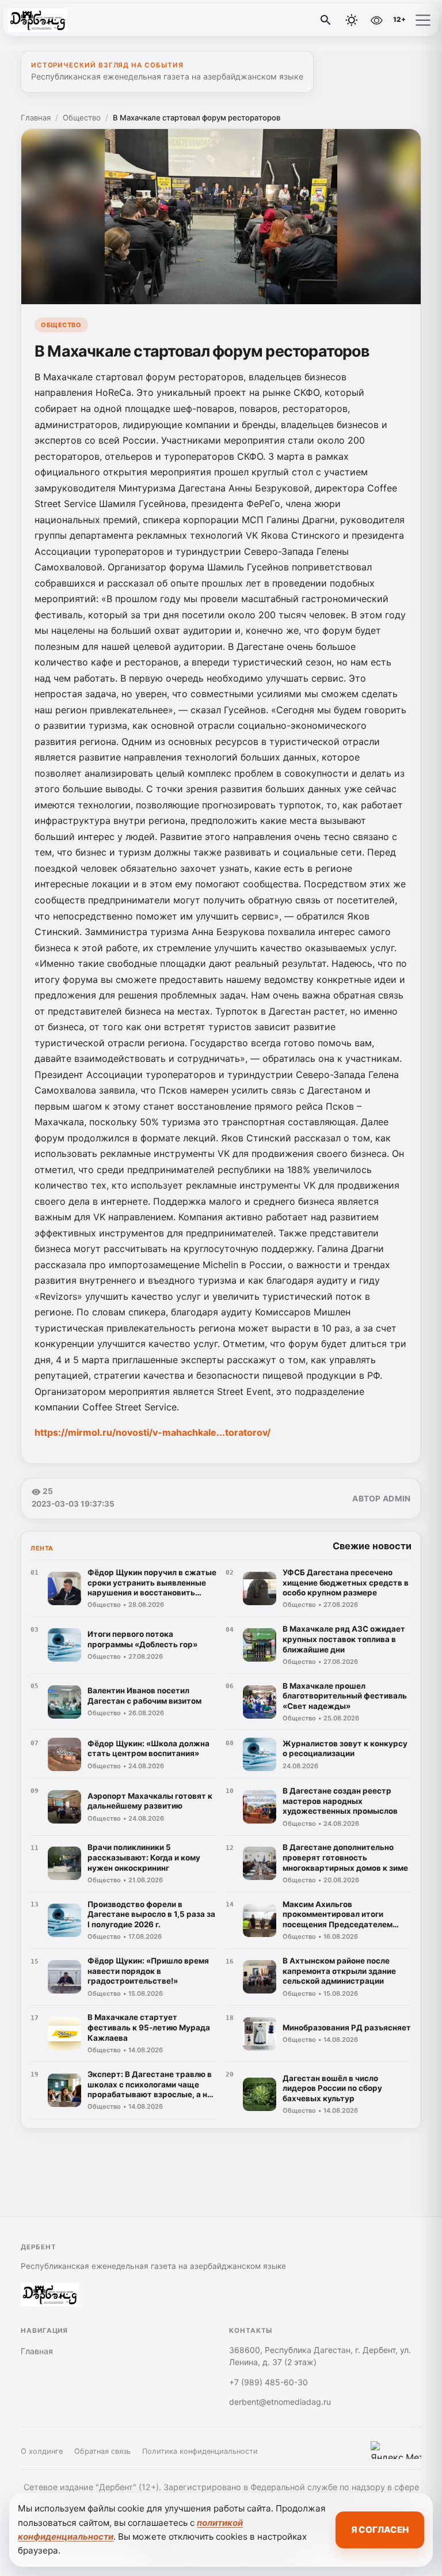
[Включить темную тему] (352, 20)
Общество (82, 118)
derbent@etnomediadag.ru (280, 2402)
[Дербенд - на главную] (56, 20)
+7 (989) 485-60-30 (268, 2382)
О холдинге (42, 2451)
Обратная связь (102, 2451)
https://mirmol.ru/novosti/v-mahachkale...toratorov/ (153, 1432)
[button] (423, 20)
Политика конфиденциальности (200, 2451)
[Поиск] (326, 20)
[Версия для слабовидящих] (376, 20)
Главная (36, 118)
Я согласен (380, 2530)
